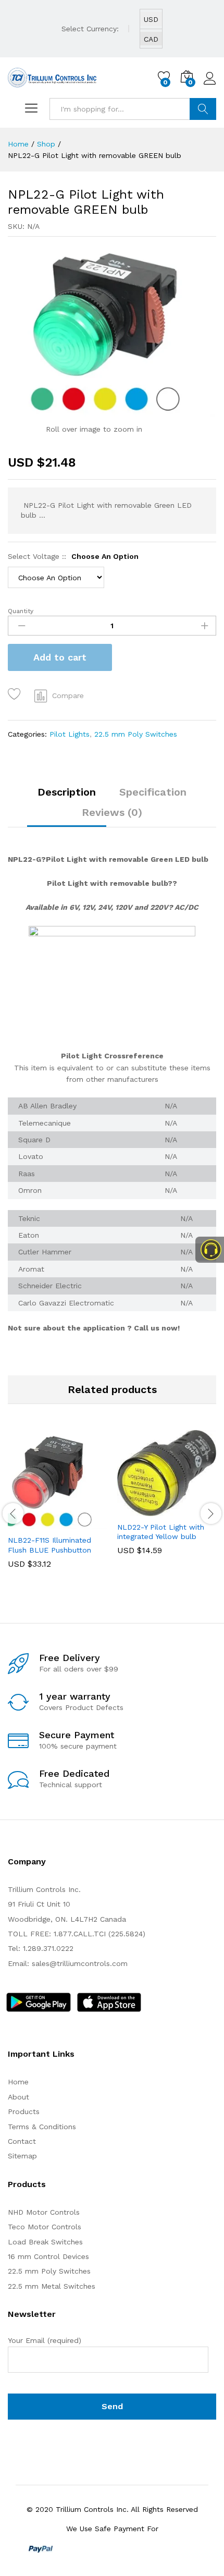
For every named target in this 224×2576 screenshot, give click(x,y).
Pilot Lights (70, 734)
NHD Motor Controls (44, 2212)
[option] (57, 1507)
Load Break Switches (45, 2242)
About (18, 2097)
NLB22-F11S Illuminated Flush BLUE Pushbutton (49, 1545)
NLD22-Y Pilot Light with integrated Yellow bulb (161, 1532)
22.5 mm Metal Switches (52, 2286)
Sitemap (22, 2156)
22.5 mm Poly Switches (136, 734)
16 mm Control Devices (48, 2256)
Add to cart (60, 657)
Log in (210, 85)
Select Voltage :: (73, 556)
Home (18, 2082)
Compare (68, 695)
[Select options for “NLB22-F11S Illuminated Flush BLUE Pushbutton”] (32, 1523)
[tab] (67, 797)
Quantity (21, 611)
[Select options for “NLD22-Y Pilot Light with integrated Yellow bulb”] (141, 1510)
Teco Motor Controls (45, 2227)
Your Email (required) (45, 2340)
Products (24, 2111)
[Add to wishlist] (16, 694)
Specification (153, 792)
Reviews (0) (112, 812)
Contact (22, 2141)
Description (67, 792)
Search (203, 109)
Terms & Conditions (42, 2127)
